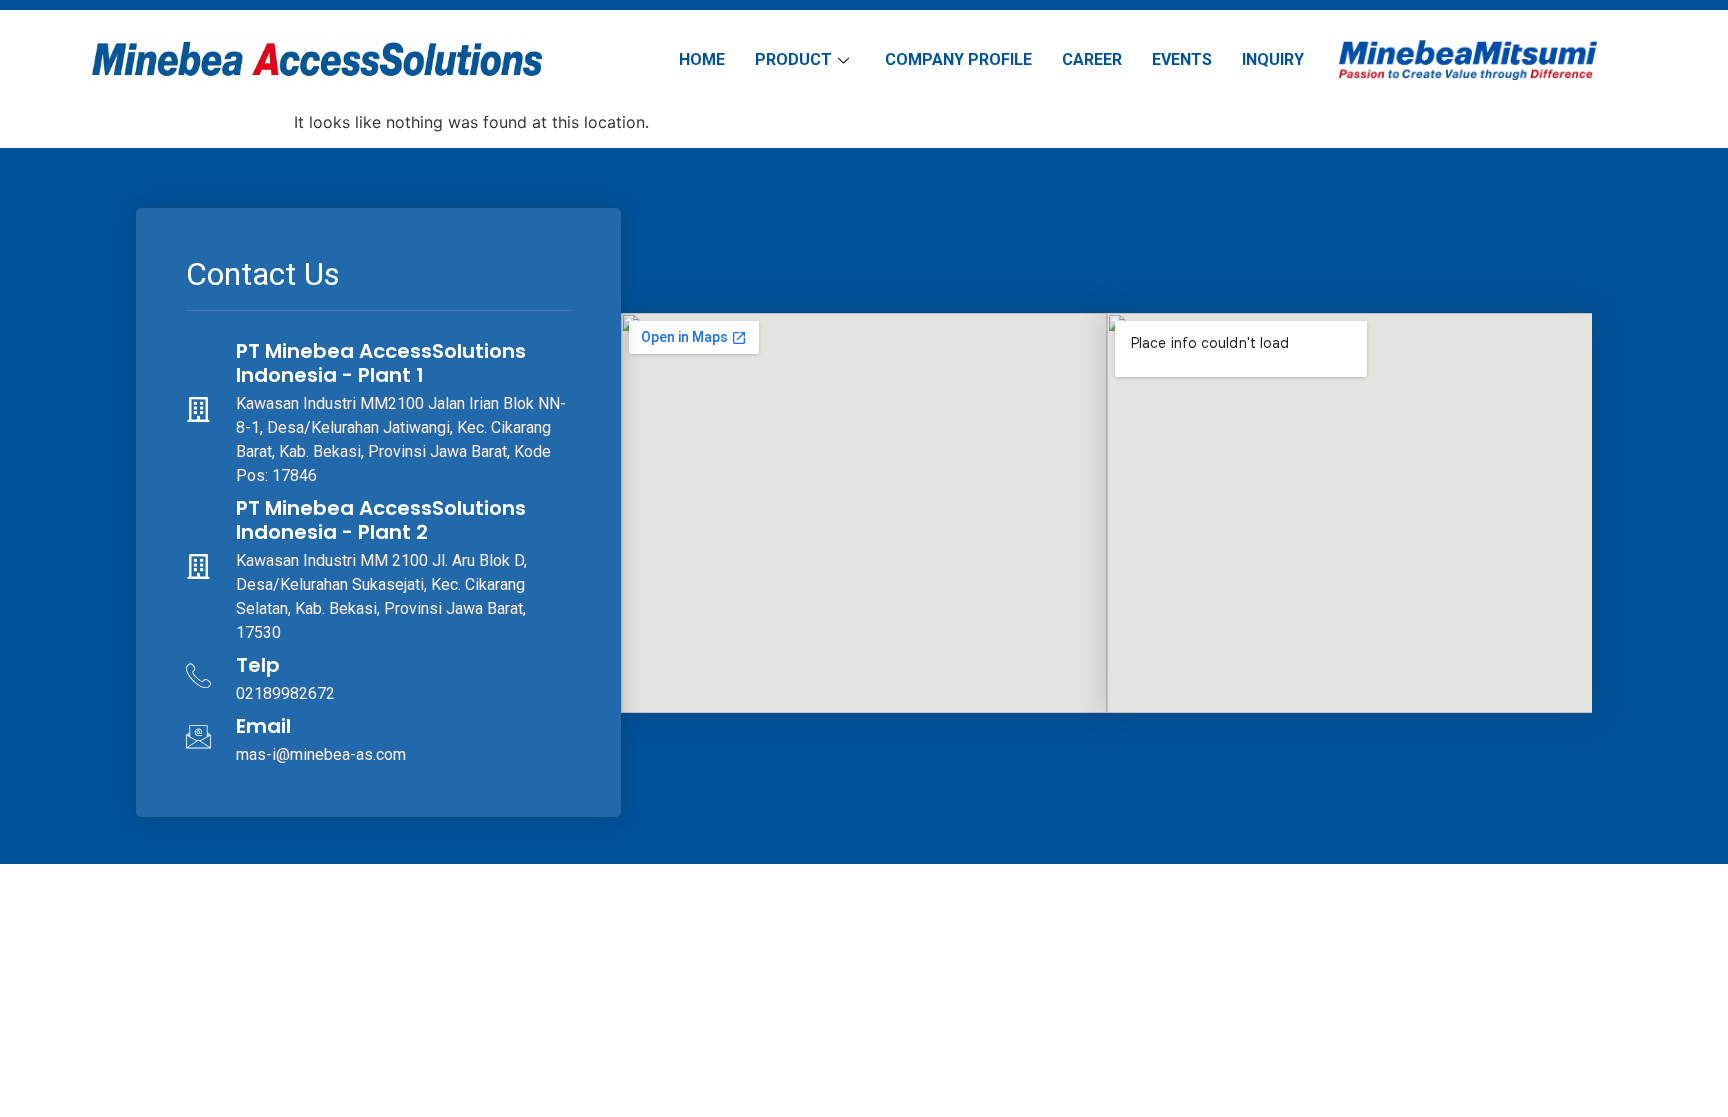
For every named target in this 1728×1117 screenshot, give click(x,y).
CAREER (1092, 59)
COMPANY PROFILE (958, 59)
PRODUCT (793, 59)
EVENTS (1182, 59)
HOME (702, 59)
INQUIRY (1273, 59)
